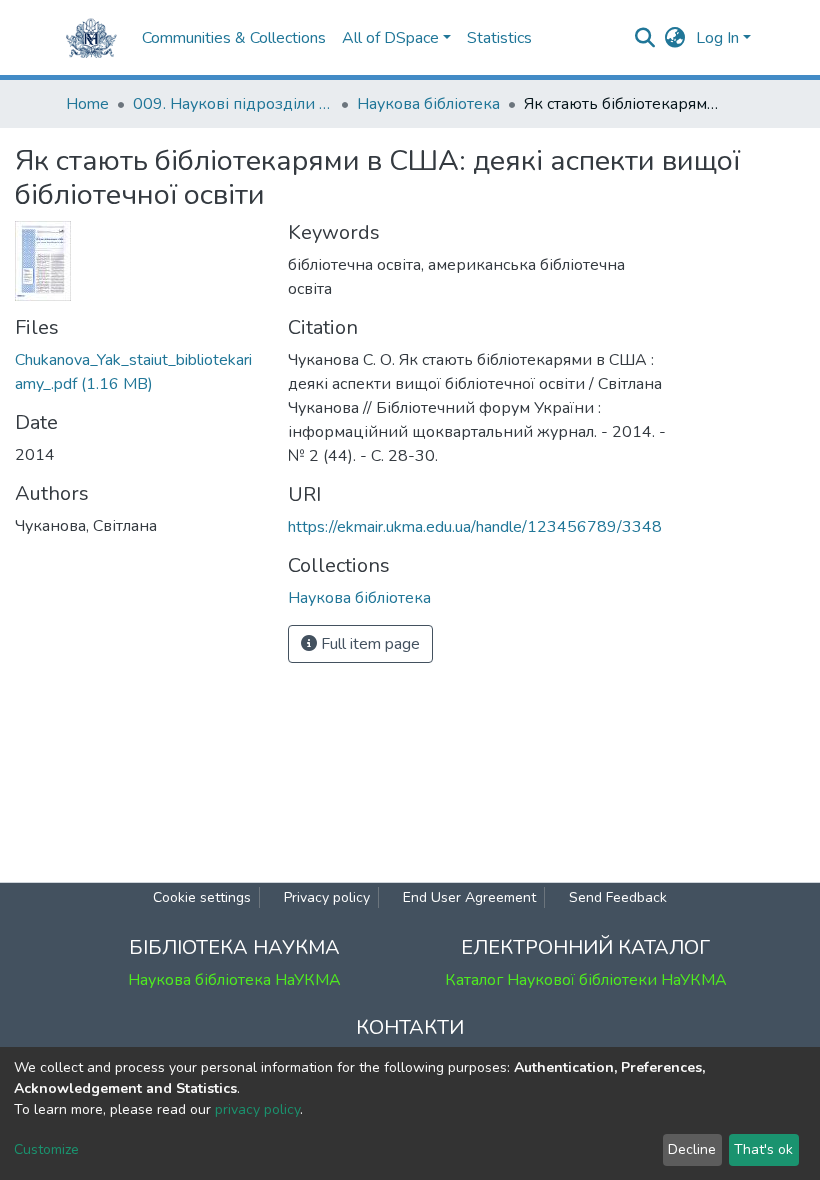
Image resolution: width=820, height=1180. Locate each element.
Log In (717, 38)
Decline (692, 1149)
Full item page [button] (368, 644)
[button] (675, 38)
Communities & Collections (234, 38)
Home (87, 104)
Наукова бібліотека (428, 104)
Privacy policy (327, 897)
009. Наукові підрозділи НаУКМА (233, 104)
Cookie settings (202, 897)
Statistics (499, 38)
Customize (46, 1149)
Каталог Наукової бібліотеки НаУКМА (586, 980)
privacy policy (257, 1109)
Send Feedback (618, 897)
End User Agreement (469, 897)
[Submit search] (645, 38)
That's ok (763, 1149)
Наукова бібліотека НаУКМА (234, 980)
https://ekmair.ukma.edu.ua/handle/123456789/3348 (475, 527)
